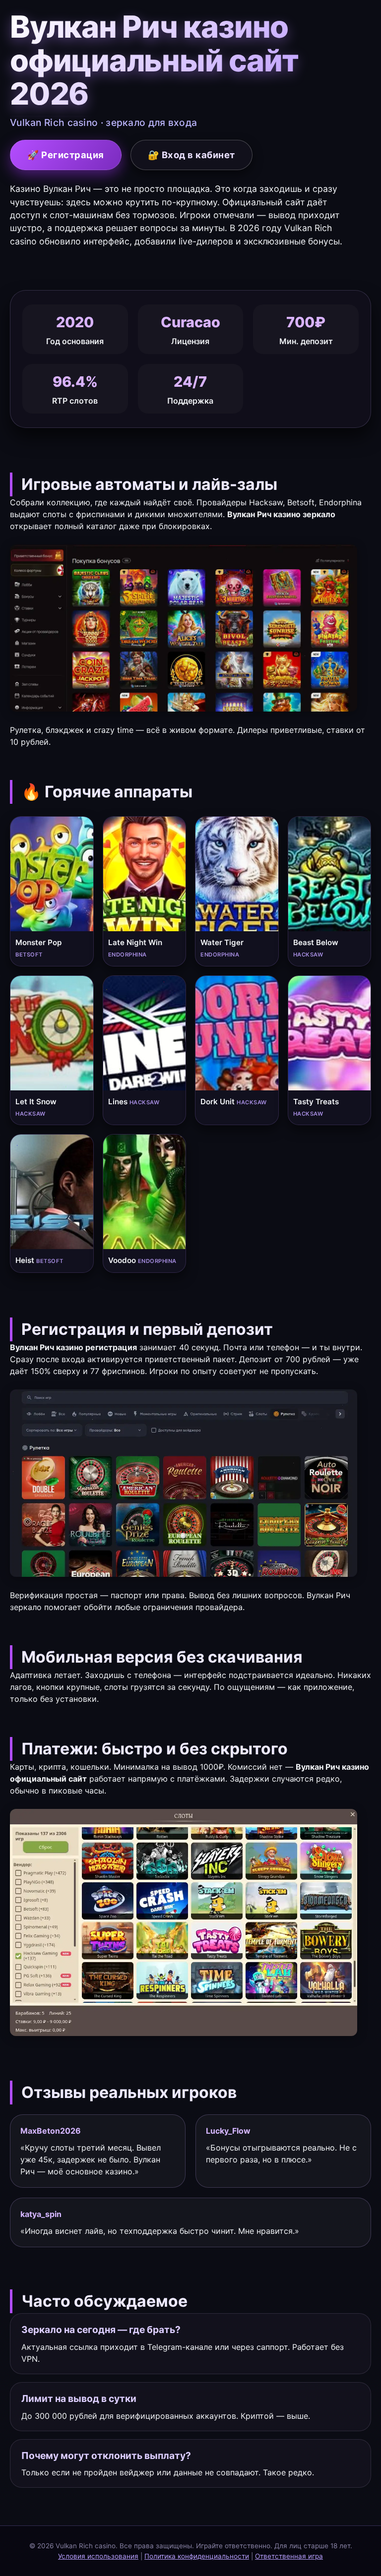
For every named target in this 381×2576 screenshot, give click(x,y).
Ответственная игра (289, 2556)
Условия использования (98, 2556)
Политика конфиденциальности (197, 2556)
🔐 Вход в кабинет (191, 155)
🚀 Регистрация (66, 155)
